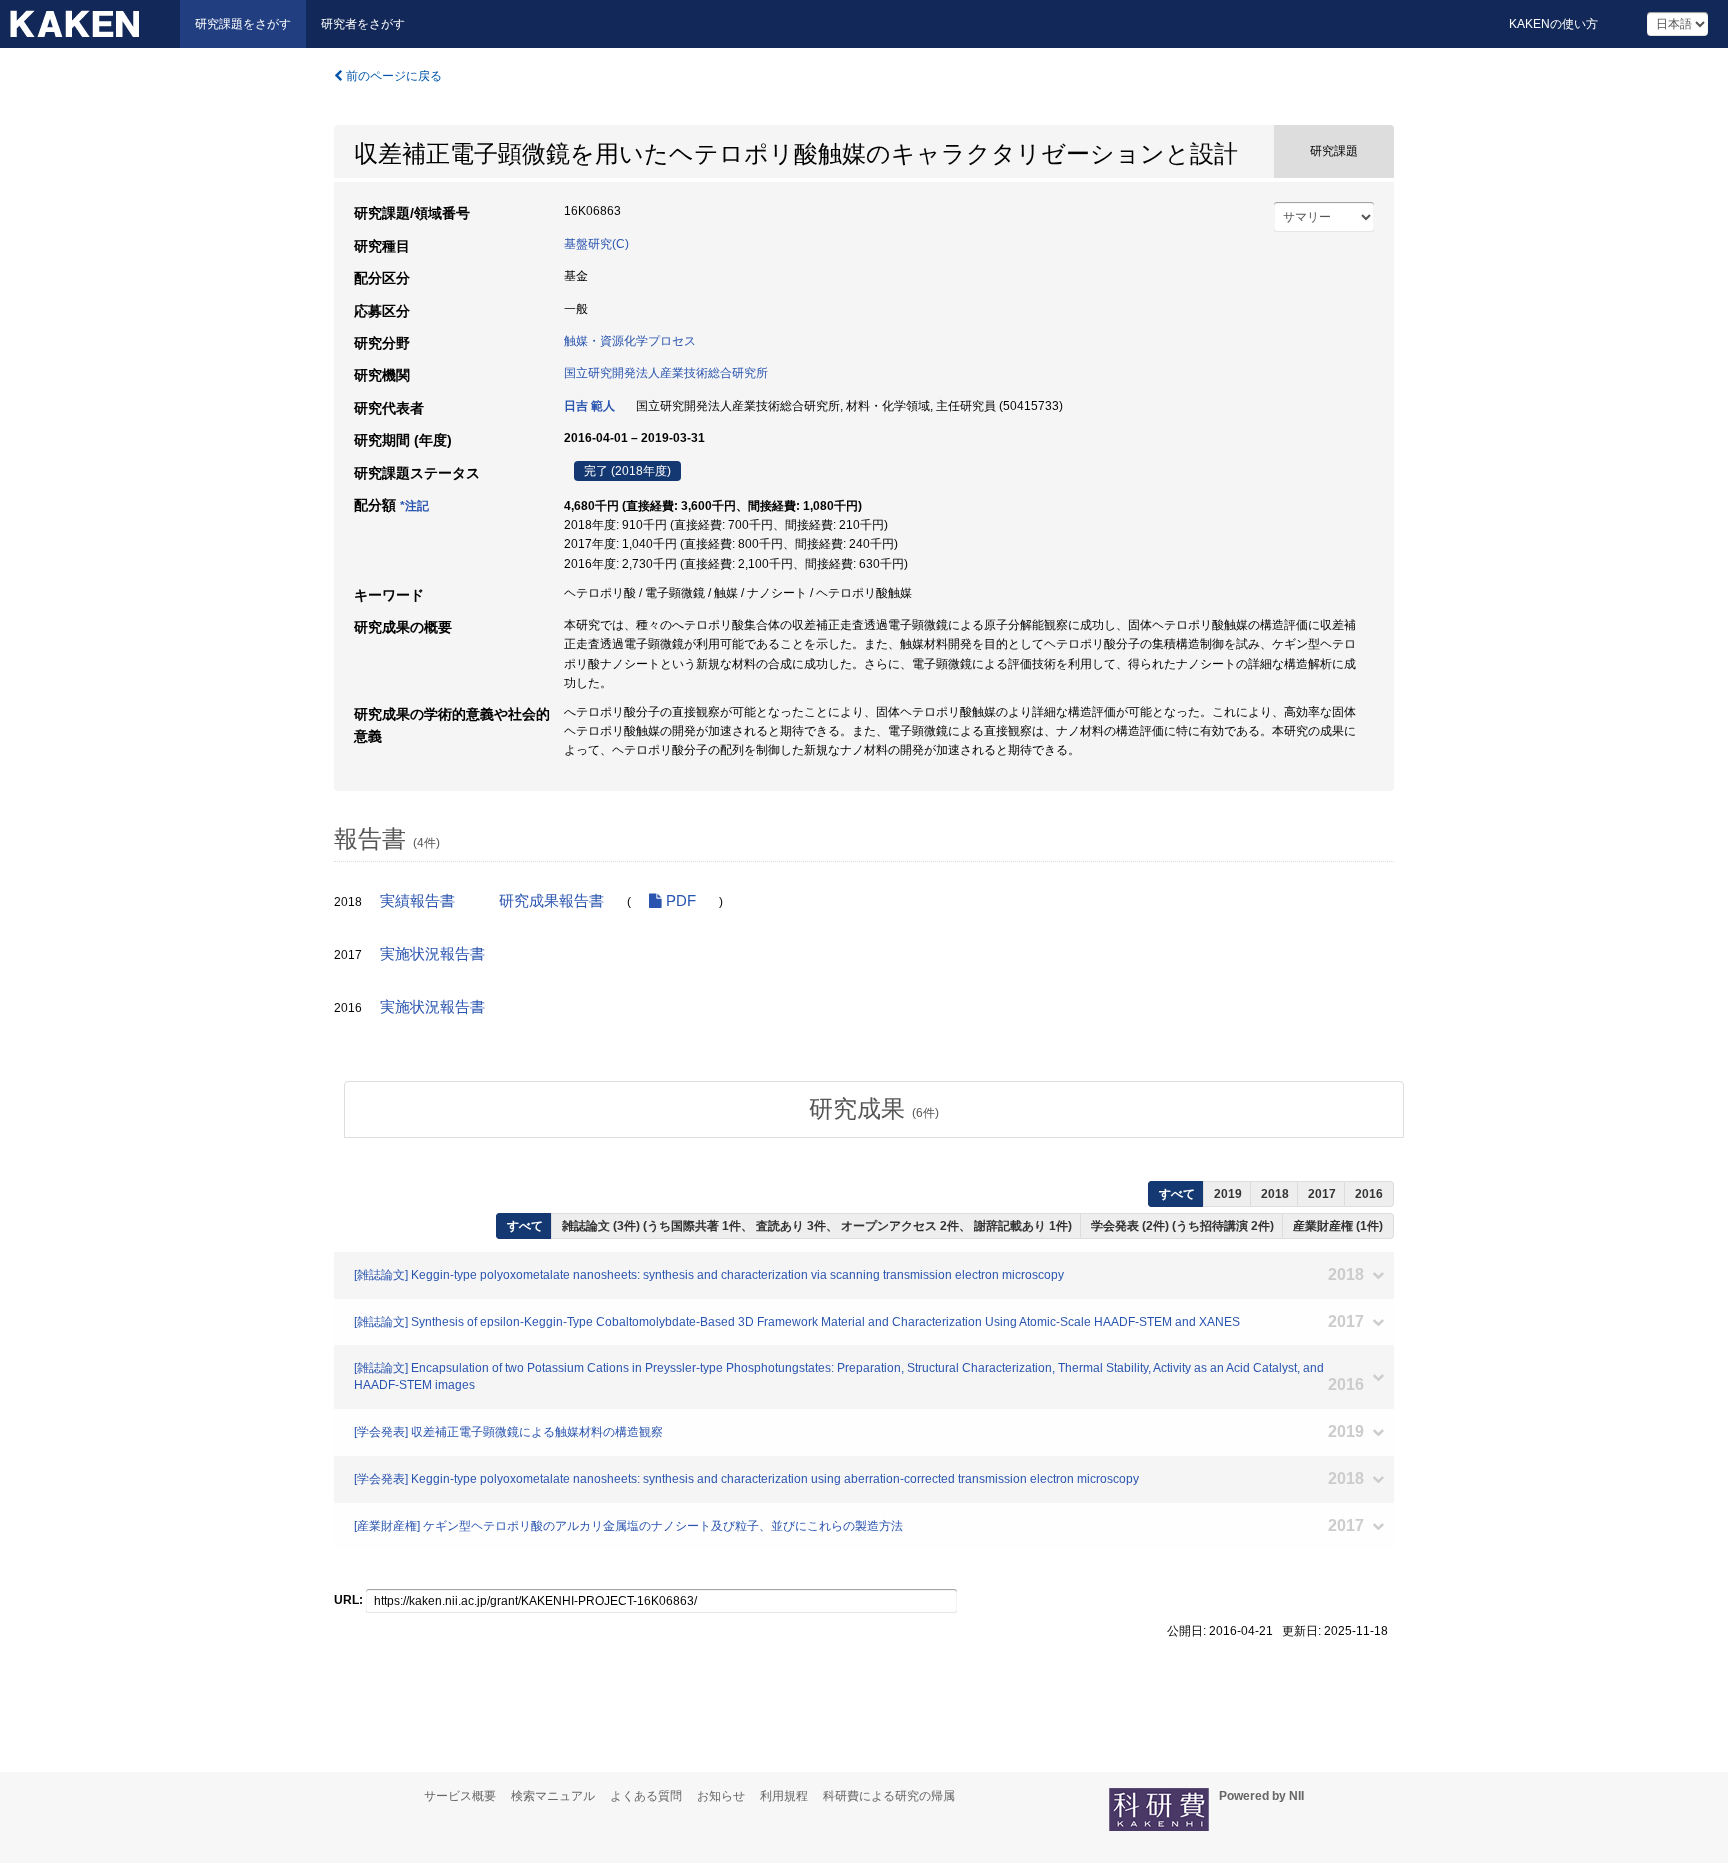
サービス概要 (460, 1796)
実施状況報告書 (432, 954)
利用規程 (784, 1796)
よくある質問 (646, 1796)
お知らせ (721, 1796)
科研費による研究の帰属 (889, 1796)
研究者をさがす (363, 24)
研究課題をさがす (243, 24)
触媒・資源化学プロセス (630, 341)
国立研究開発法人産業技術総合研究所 (666, 373)
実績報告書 (417, 901)
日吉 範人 (589, 406)
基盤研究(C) (596, 244)
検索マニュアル (553, 1796)
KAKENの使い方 (1553, 24)
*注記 (414, 506)
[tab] (874, 1109)
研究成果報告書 (551, 901)
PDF (679, 901)
